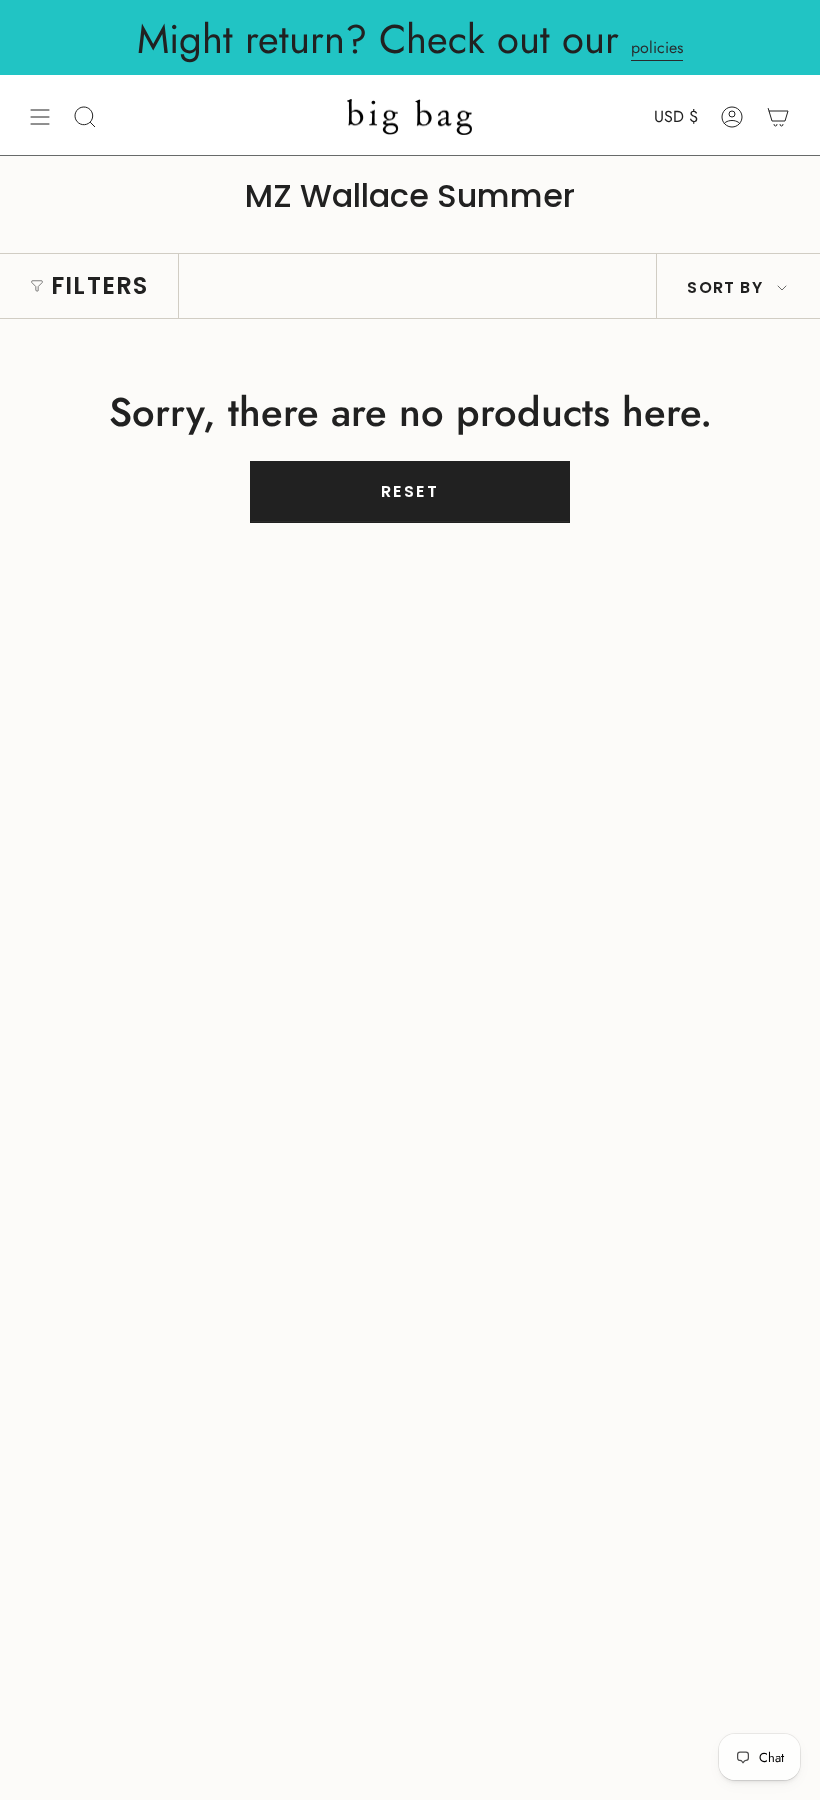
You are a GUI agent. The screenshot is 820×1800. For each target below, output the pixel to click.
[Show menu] (40, 117)
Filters (99, 285)
